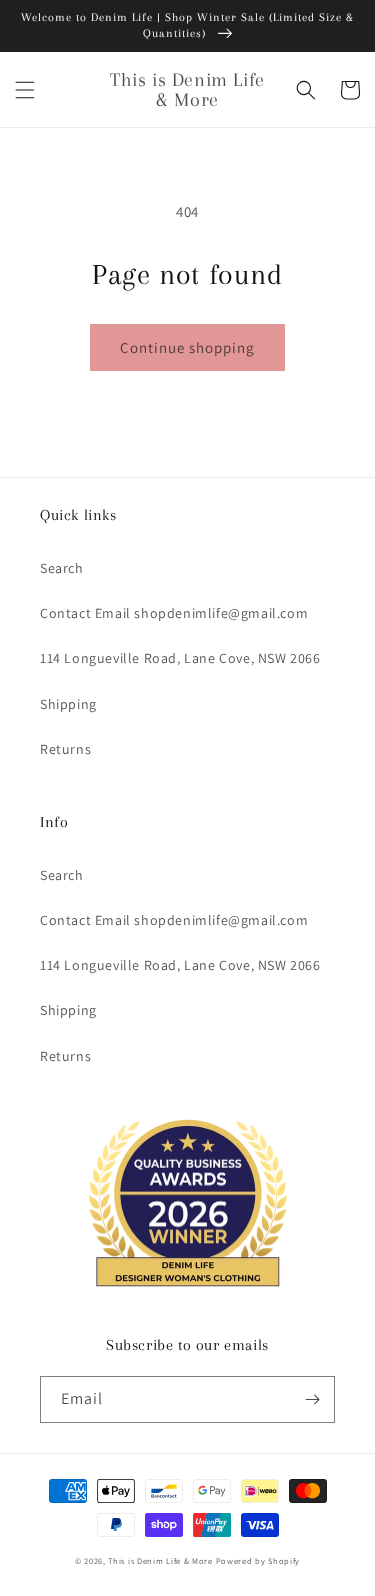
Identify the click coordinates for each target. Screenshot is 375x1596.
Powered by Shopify (258, 1560)
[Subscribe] (312, 1399)
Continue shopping (187, 347)
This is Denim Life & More (160, 1560)
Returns (65, 749)
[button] (25, 90)
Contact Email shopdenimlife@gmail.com (174, 613)
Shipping (68, 704)
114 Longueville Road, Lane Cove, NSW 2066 (180, 658)
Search (62, 568)
